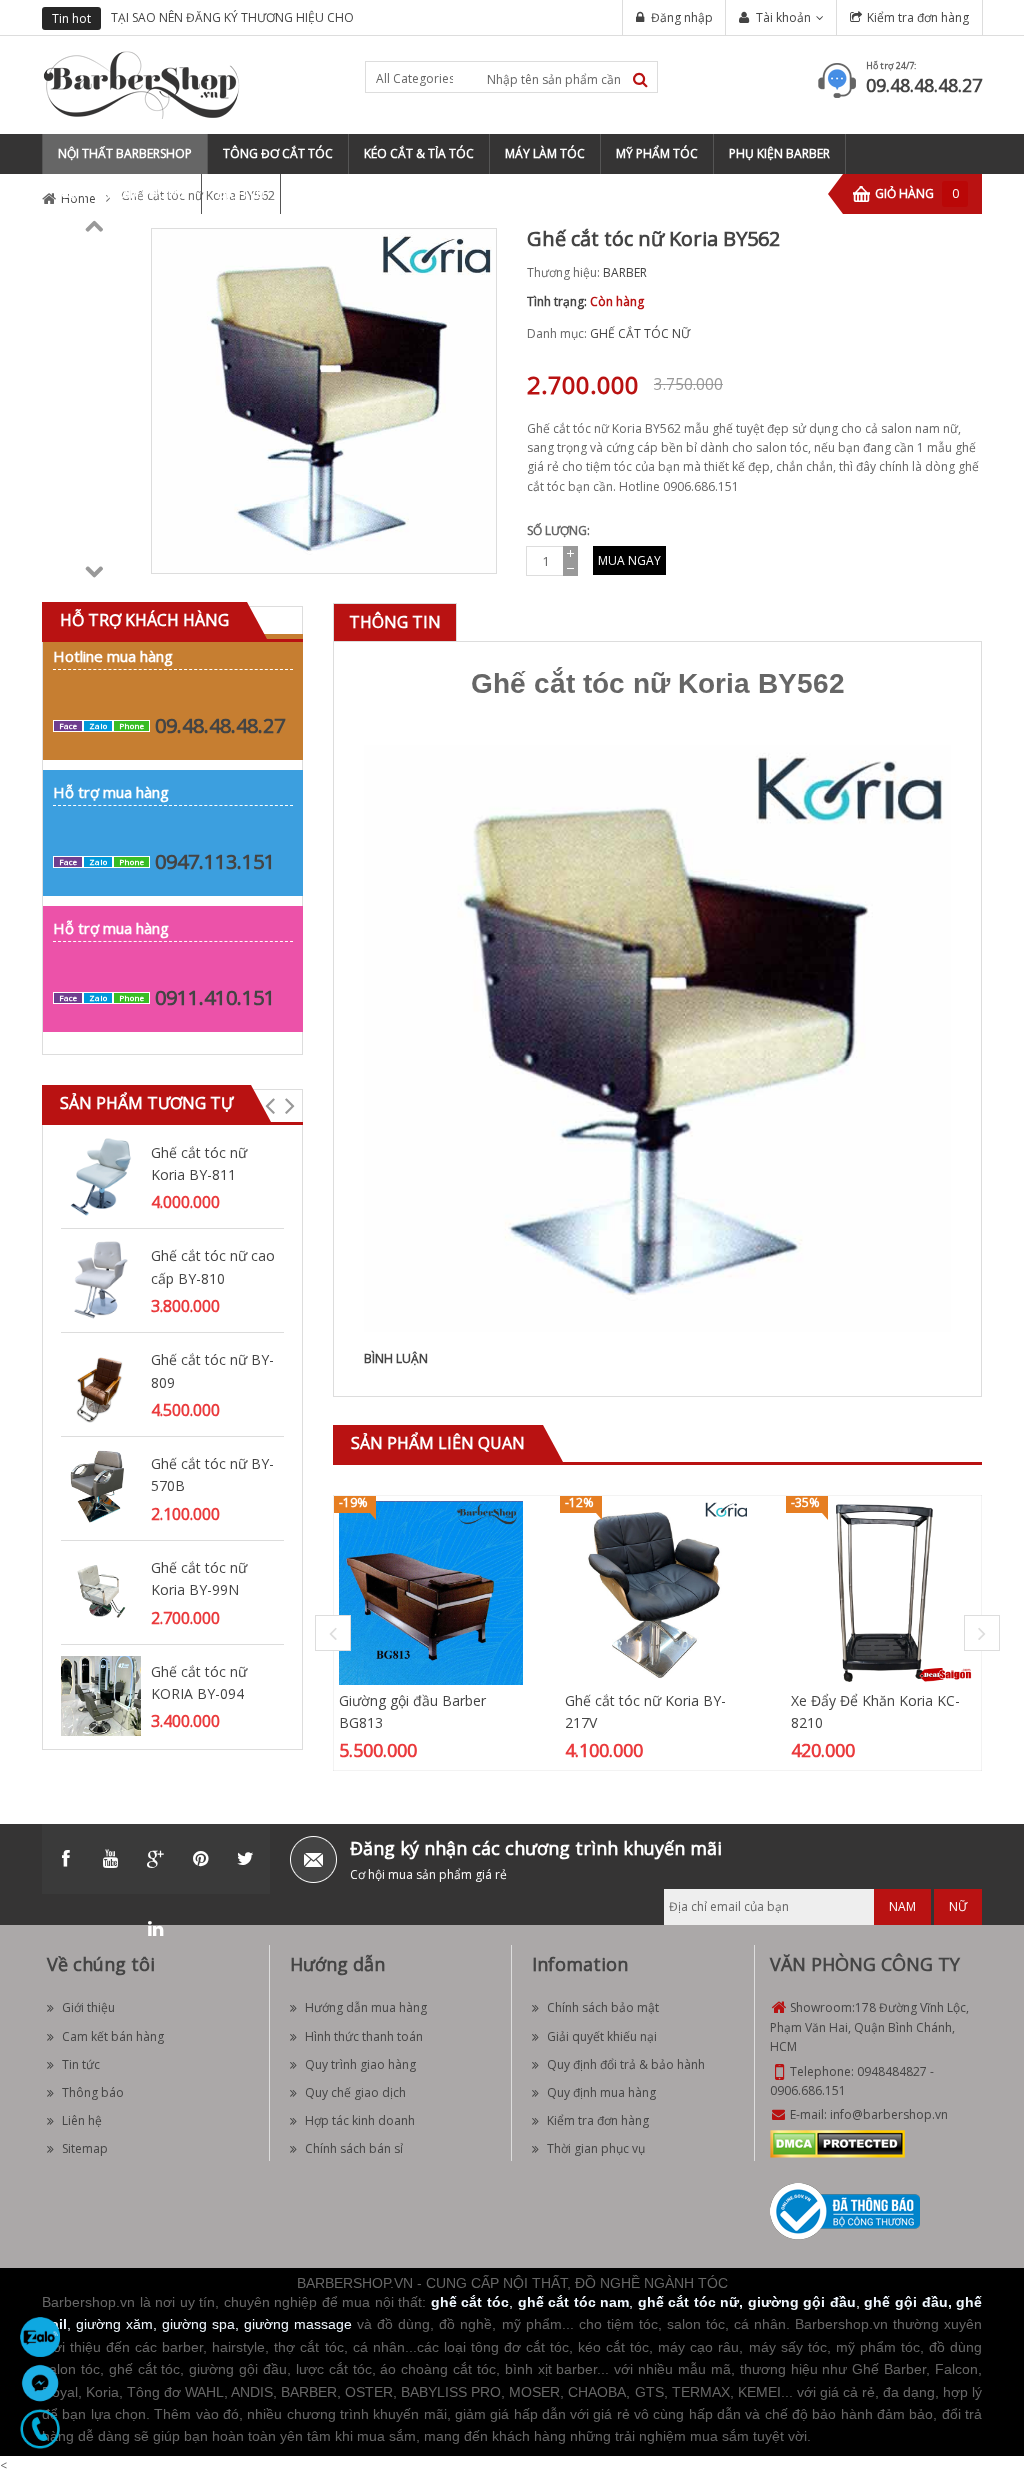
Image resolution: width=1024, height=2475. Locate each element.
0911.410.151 (215, 997)
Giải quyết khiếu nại (602, 2036)
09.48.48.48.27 (924, 85)
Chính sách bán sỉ (354, 2148)
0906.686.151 (808, 2090)
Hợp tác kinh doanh (360, 2120)
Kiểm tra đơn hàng (918, 17)
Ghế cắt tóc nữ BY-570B (212, 1474)
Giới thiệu (88, 2007)
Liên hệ (82, 2120)
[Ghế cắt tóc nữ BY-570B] (101, 1486)
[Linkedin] (156, 1929)
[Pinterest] (201, 1859)
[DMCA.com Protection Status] (837, 2142)
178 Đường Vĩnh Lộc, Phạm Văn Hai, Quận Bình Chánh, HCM (869, 2026)
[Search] (640, 79)
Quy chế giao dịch (355, 2092)
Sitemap (85, 2148)
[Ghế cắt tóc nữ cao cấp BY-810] (101, 1279)
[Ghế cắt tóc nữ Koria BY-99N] (101, 1590)
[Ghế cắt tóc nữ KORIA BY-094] (101, 1694)
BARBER (625, 272)
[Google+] (156, 1859)
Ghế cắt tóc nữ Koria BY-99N (199, 1578)
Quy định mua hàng (601, 2092)
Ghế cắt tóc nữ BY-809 (212, 1370)
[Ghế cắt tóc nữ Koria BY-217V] (657, 1591)
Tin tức (81, 2064)
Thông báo (93, 2092)
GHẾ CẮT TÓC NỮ (640, 333)
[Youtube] (111, 1859)
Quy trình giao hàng (360, 2064)
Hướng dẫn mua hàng (366, 2007)
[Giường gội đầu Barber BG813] (431, 1591)
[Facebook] (66, 1859)
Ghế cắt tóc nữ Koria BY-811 (199, 1163)
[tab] (395, 622)
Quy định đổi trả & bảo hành (626, 2064)
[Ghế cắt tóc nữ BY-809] (101, 1382)
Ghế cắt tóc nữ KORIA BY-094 (199, 1682)
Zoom (474, 551)
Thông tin (395, 622)
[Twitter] (246, 1859)
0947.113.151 (215, 861)
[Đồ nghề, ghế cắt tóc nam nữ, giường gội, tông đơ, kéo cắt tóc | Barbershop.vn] (142, 83)
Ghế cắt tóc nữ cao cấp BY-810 (213, 1266)
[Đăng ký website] (845, 2209)
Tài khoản (783, 17)
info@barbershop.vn (889, 2114)
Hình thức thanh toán (364, 2036)
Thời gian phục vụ (596, 2148)
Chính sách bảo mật (603, 2007)
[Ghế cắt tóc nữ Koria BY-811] (101, 1175)
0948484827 (892, 2071)
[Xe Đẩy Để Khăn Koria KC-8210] (883, 1591)
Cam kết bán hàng (113, 2036)
